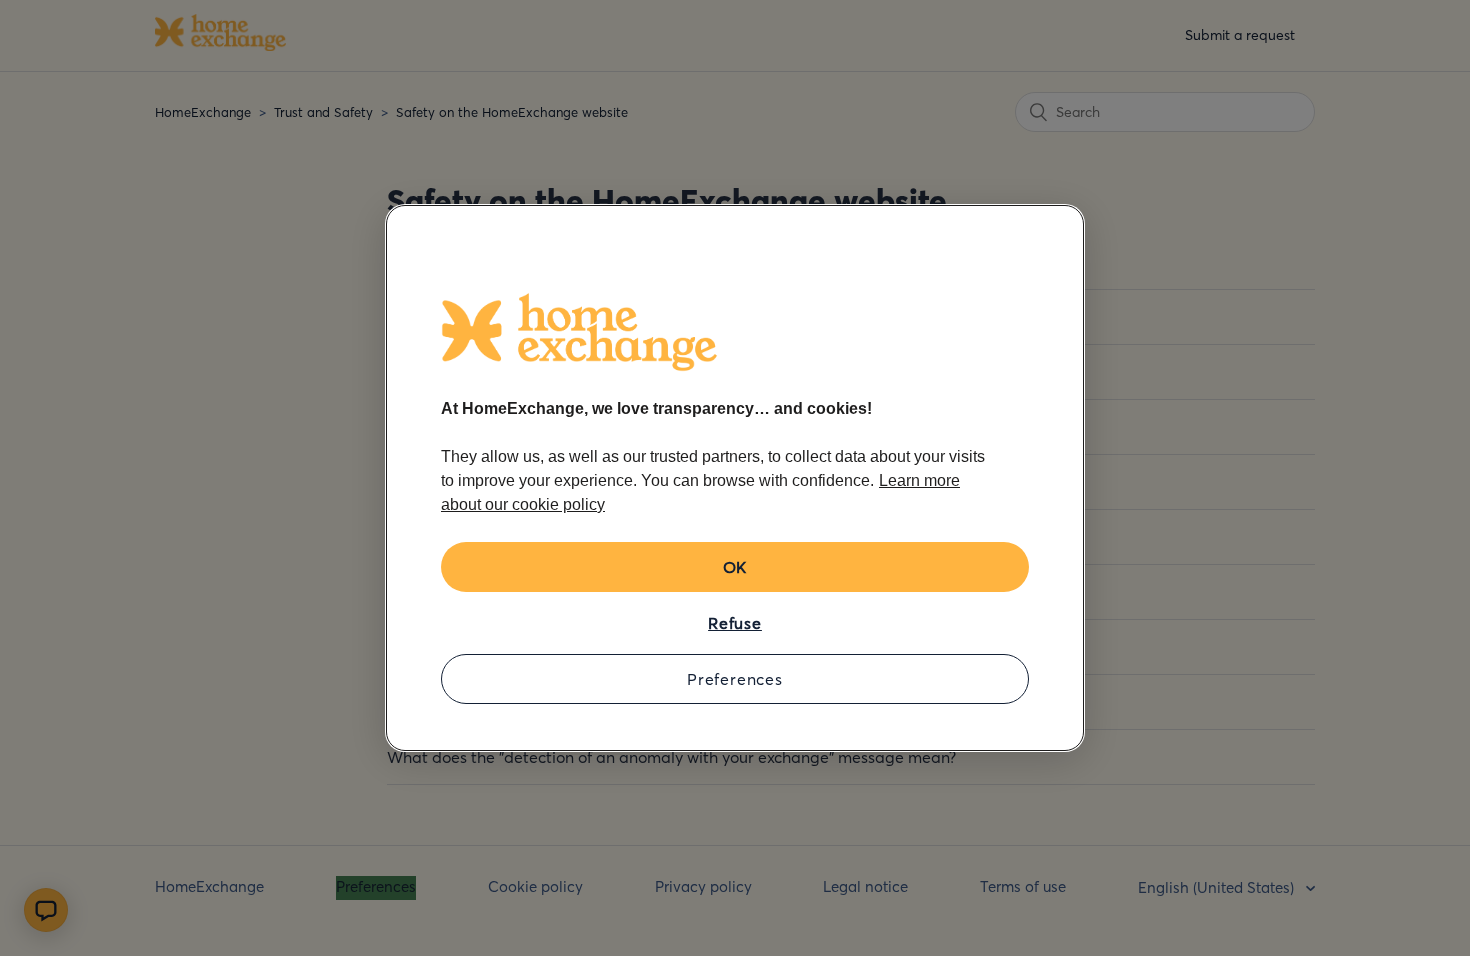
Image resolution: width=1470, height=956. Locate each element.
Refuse (735, 623)
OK (735, 567)
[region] (735, 478)
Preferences (735, 679)
